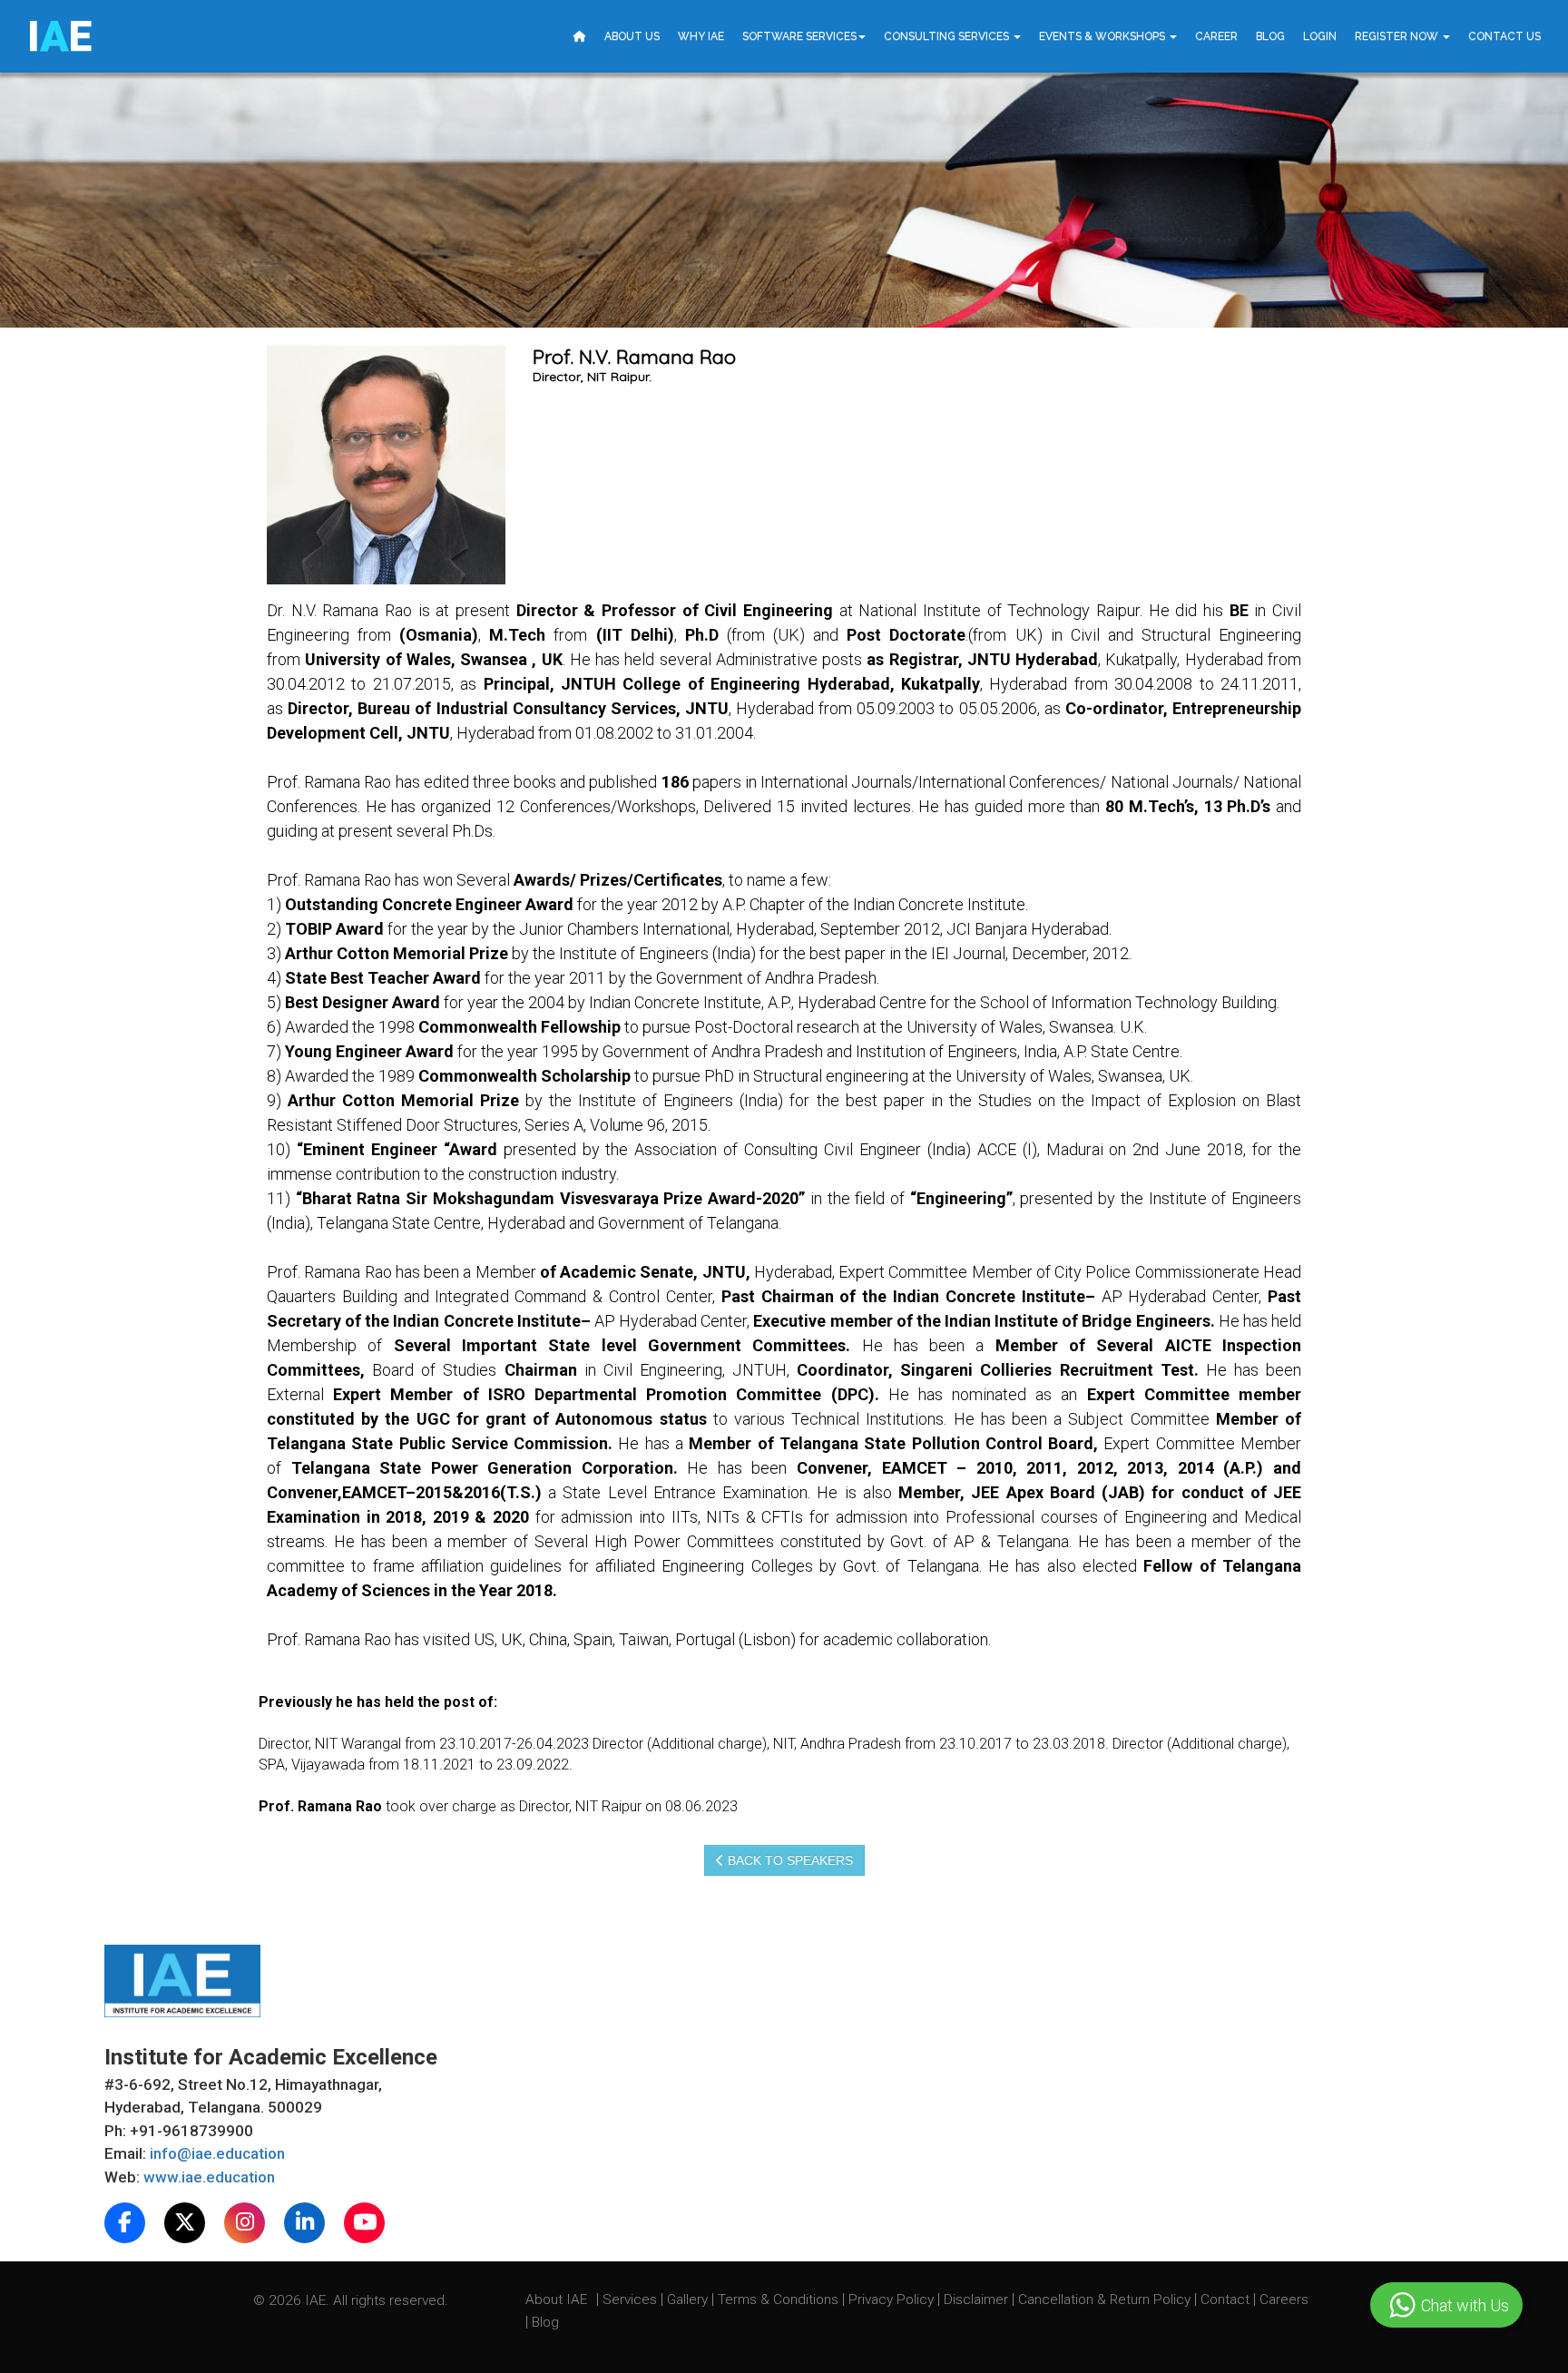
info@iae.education (217, 2153)
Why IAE (701, 36)
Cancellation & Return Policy (1106, 2299)
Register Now (1398, 36)
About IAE (558, 2299)
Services (632, 2299)
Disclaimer (976, 2299)
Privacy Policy (891, 2299)
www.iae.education (209, 2177)
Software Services (799, 36)
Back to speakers (789, 1860)
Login (1320, 36)
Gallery (689, 2299)
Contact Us (1504, 36)
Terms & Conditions (780, 2299)
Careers (1284, 2299)
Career (1216, 36)
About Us (632, 36)
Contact (1227, 2299)
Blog (1270, 36)
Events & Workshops (1103, 36)
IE (59, 36)
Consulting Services (948, 36)
